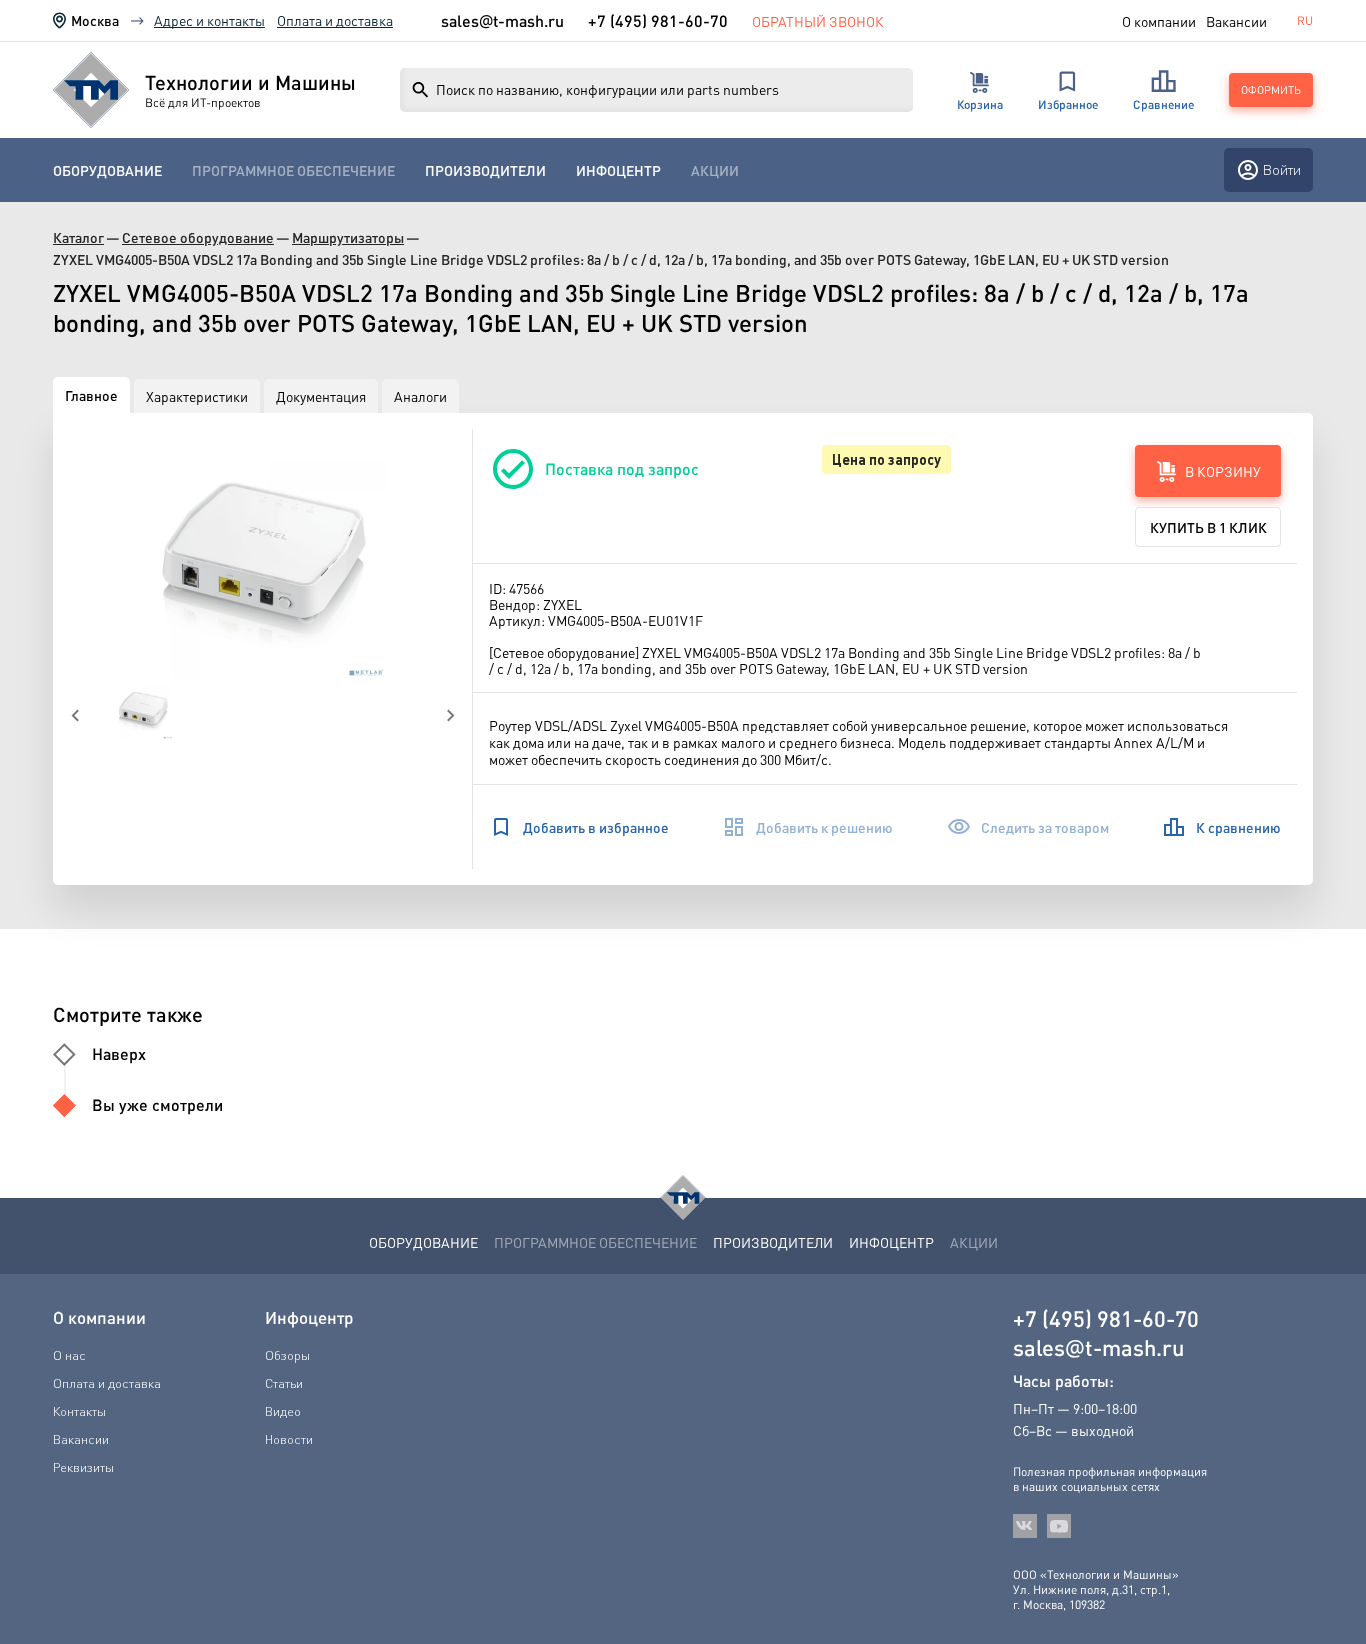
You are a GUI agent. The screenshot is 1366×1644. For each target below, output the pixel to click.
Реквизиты (83, 1467)
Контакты (79, 1411)
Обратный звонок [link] (818, 21)
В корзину (1223, 471)
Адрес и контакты (209, 20)
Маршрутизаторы (348, 237)
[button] (263, 554)
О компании (1159, 21)
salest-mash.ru (502, 21)
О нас (69, 1355)
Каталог (78, 237)
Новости (289, 1439)
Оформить (1271, 90)
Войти (1282, 169)
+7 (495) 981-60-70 (658, 20)
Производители (485, 170)
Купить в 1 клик (1208, 527)
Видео (283, 1411)
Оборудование (107, 170)
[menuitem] (107, 170)
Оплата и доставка (335, 20)
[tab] (91, 395)
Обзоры (287, 1355)
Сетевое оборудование (198, 237)
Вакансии (1236, 21)
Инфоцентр (618, 170)
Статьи (284, 1383)
